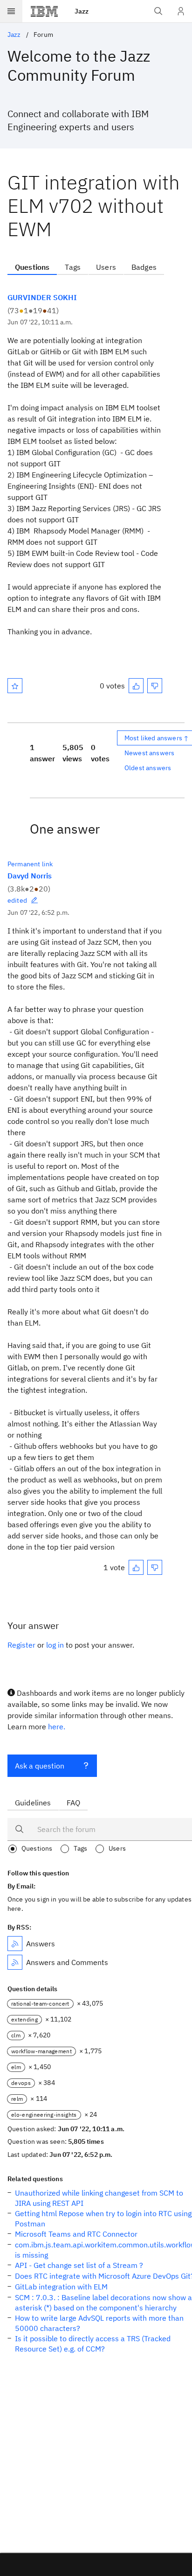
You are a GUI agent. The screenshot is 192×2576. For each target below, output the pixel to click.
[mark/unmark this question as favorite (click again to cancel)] (15, 686)
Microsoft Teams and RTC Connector (76, 2234)
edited (17, 900)
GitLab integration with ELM (61, 2287)
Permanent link (30, 864)
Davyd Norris (30, 876)
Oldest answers (148, 768)
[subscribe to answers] (15, 1944)
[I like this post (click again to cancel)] (136, 686)
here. (57, 1727)
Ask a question (40, 1766)
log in (55, 1645)
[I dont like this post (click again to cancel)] (155, 686)
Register (21, 1645)
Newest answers (149, 753)
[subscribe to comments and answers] (15, 1962)
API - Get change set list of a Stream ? (79, 2265)
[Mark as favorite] (15, 686)
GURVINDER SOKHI (42, 297)
